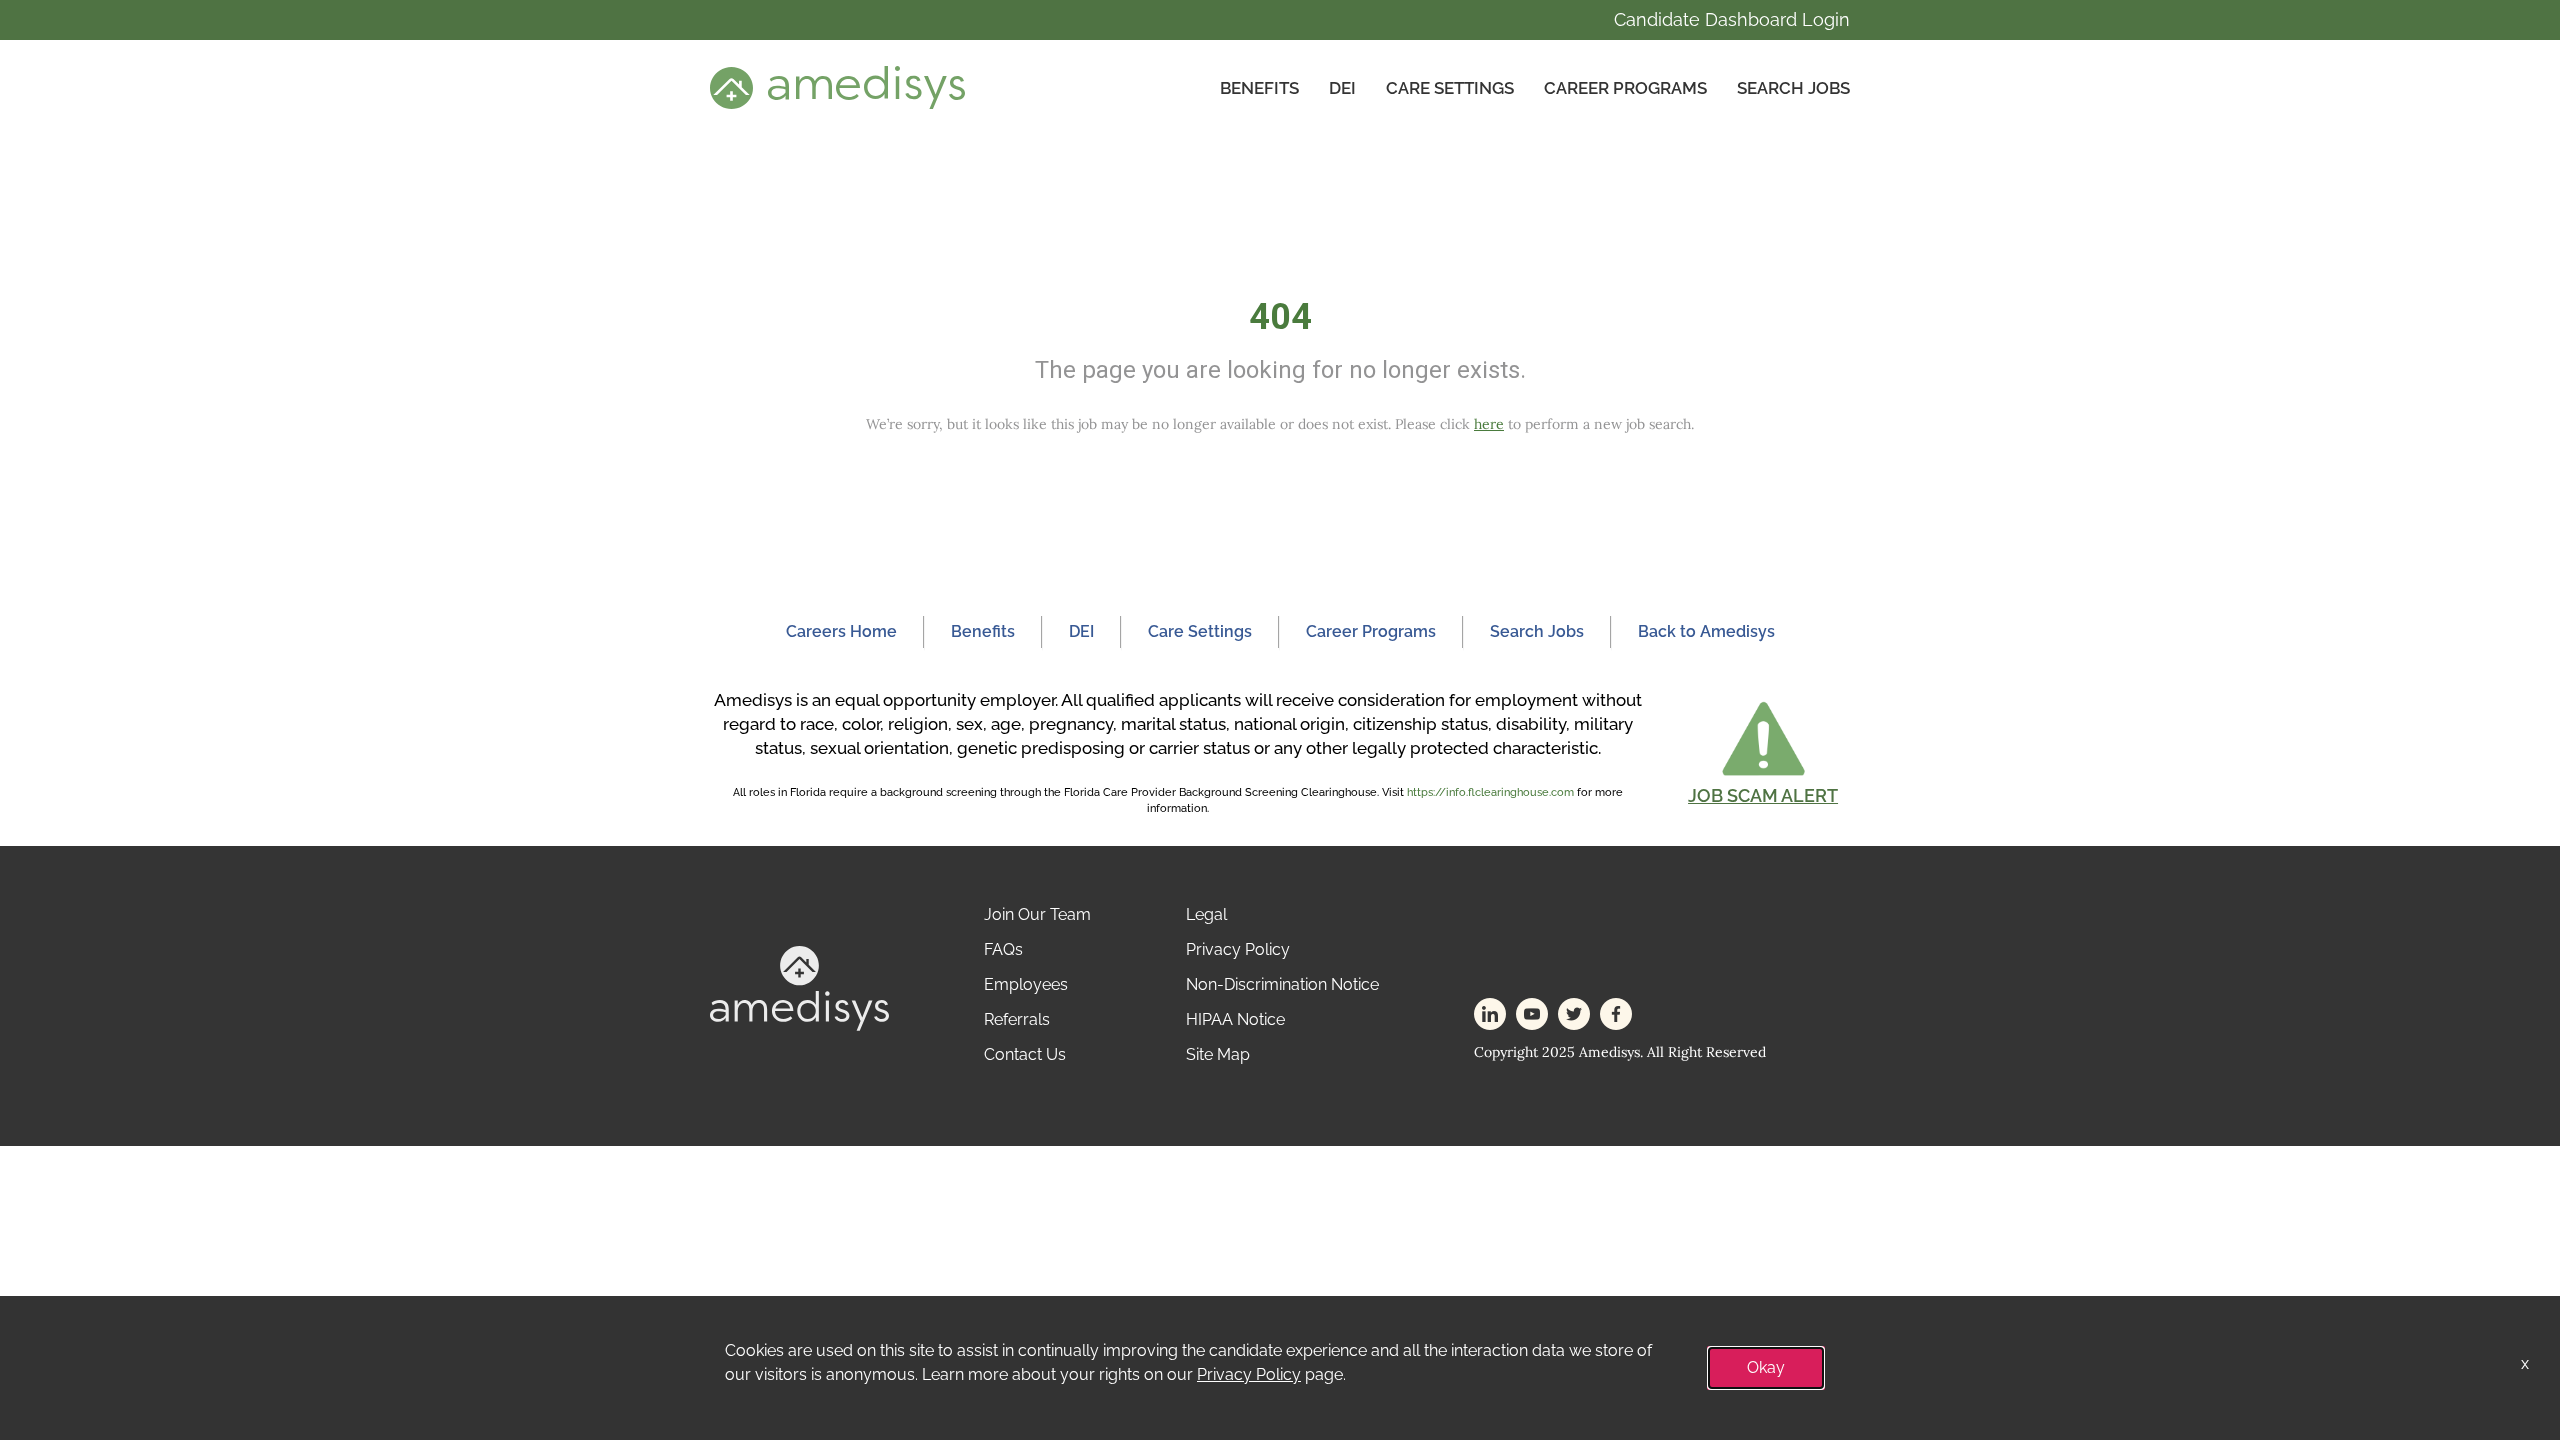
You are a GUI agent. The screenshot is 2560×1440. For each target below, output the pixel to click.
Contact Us (1025, 1054)
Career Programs (1625, 88)
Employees (1026, 984)
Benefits (1259, 88)
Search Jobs (1793, 88)
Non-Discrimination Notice (1282, 984)
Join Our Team (1037, 914)
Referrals (1017, 1019)
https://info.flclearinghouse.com (1490, 792)
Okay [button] (1766, 1367)
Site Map (1218, 1054)
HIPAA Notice (1235, 1019)
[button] (1763, 752)
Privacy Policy (1238, 949)
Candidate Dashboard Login (1732, 19)
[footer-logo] (799, 987)
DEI (1342, 88)
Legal (1206, 914)
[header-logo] (837, 87)
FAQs (1003, 949)
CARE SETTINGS (1450, 88)
